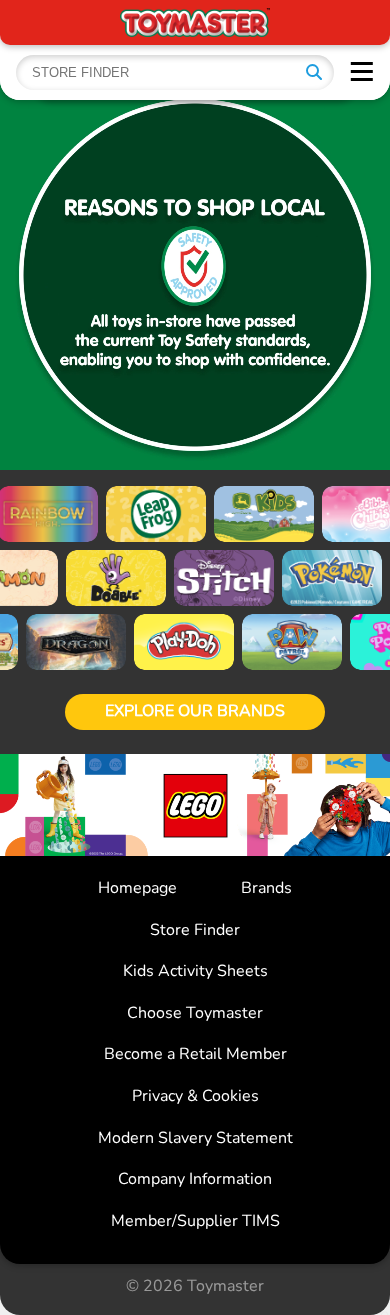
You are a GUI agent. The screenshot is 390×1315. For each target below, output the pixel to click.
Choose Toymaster (195, 1013)
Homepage (137, 888)
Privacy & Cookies (195, 1096)
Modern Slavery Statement (195, 1138)
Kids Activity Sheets (195, 971)
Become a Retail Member (195, 1054)
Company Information (195, 1179)
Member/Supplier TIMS (195, 1221)
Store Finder (195, 930)
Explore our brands (195, 711)
